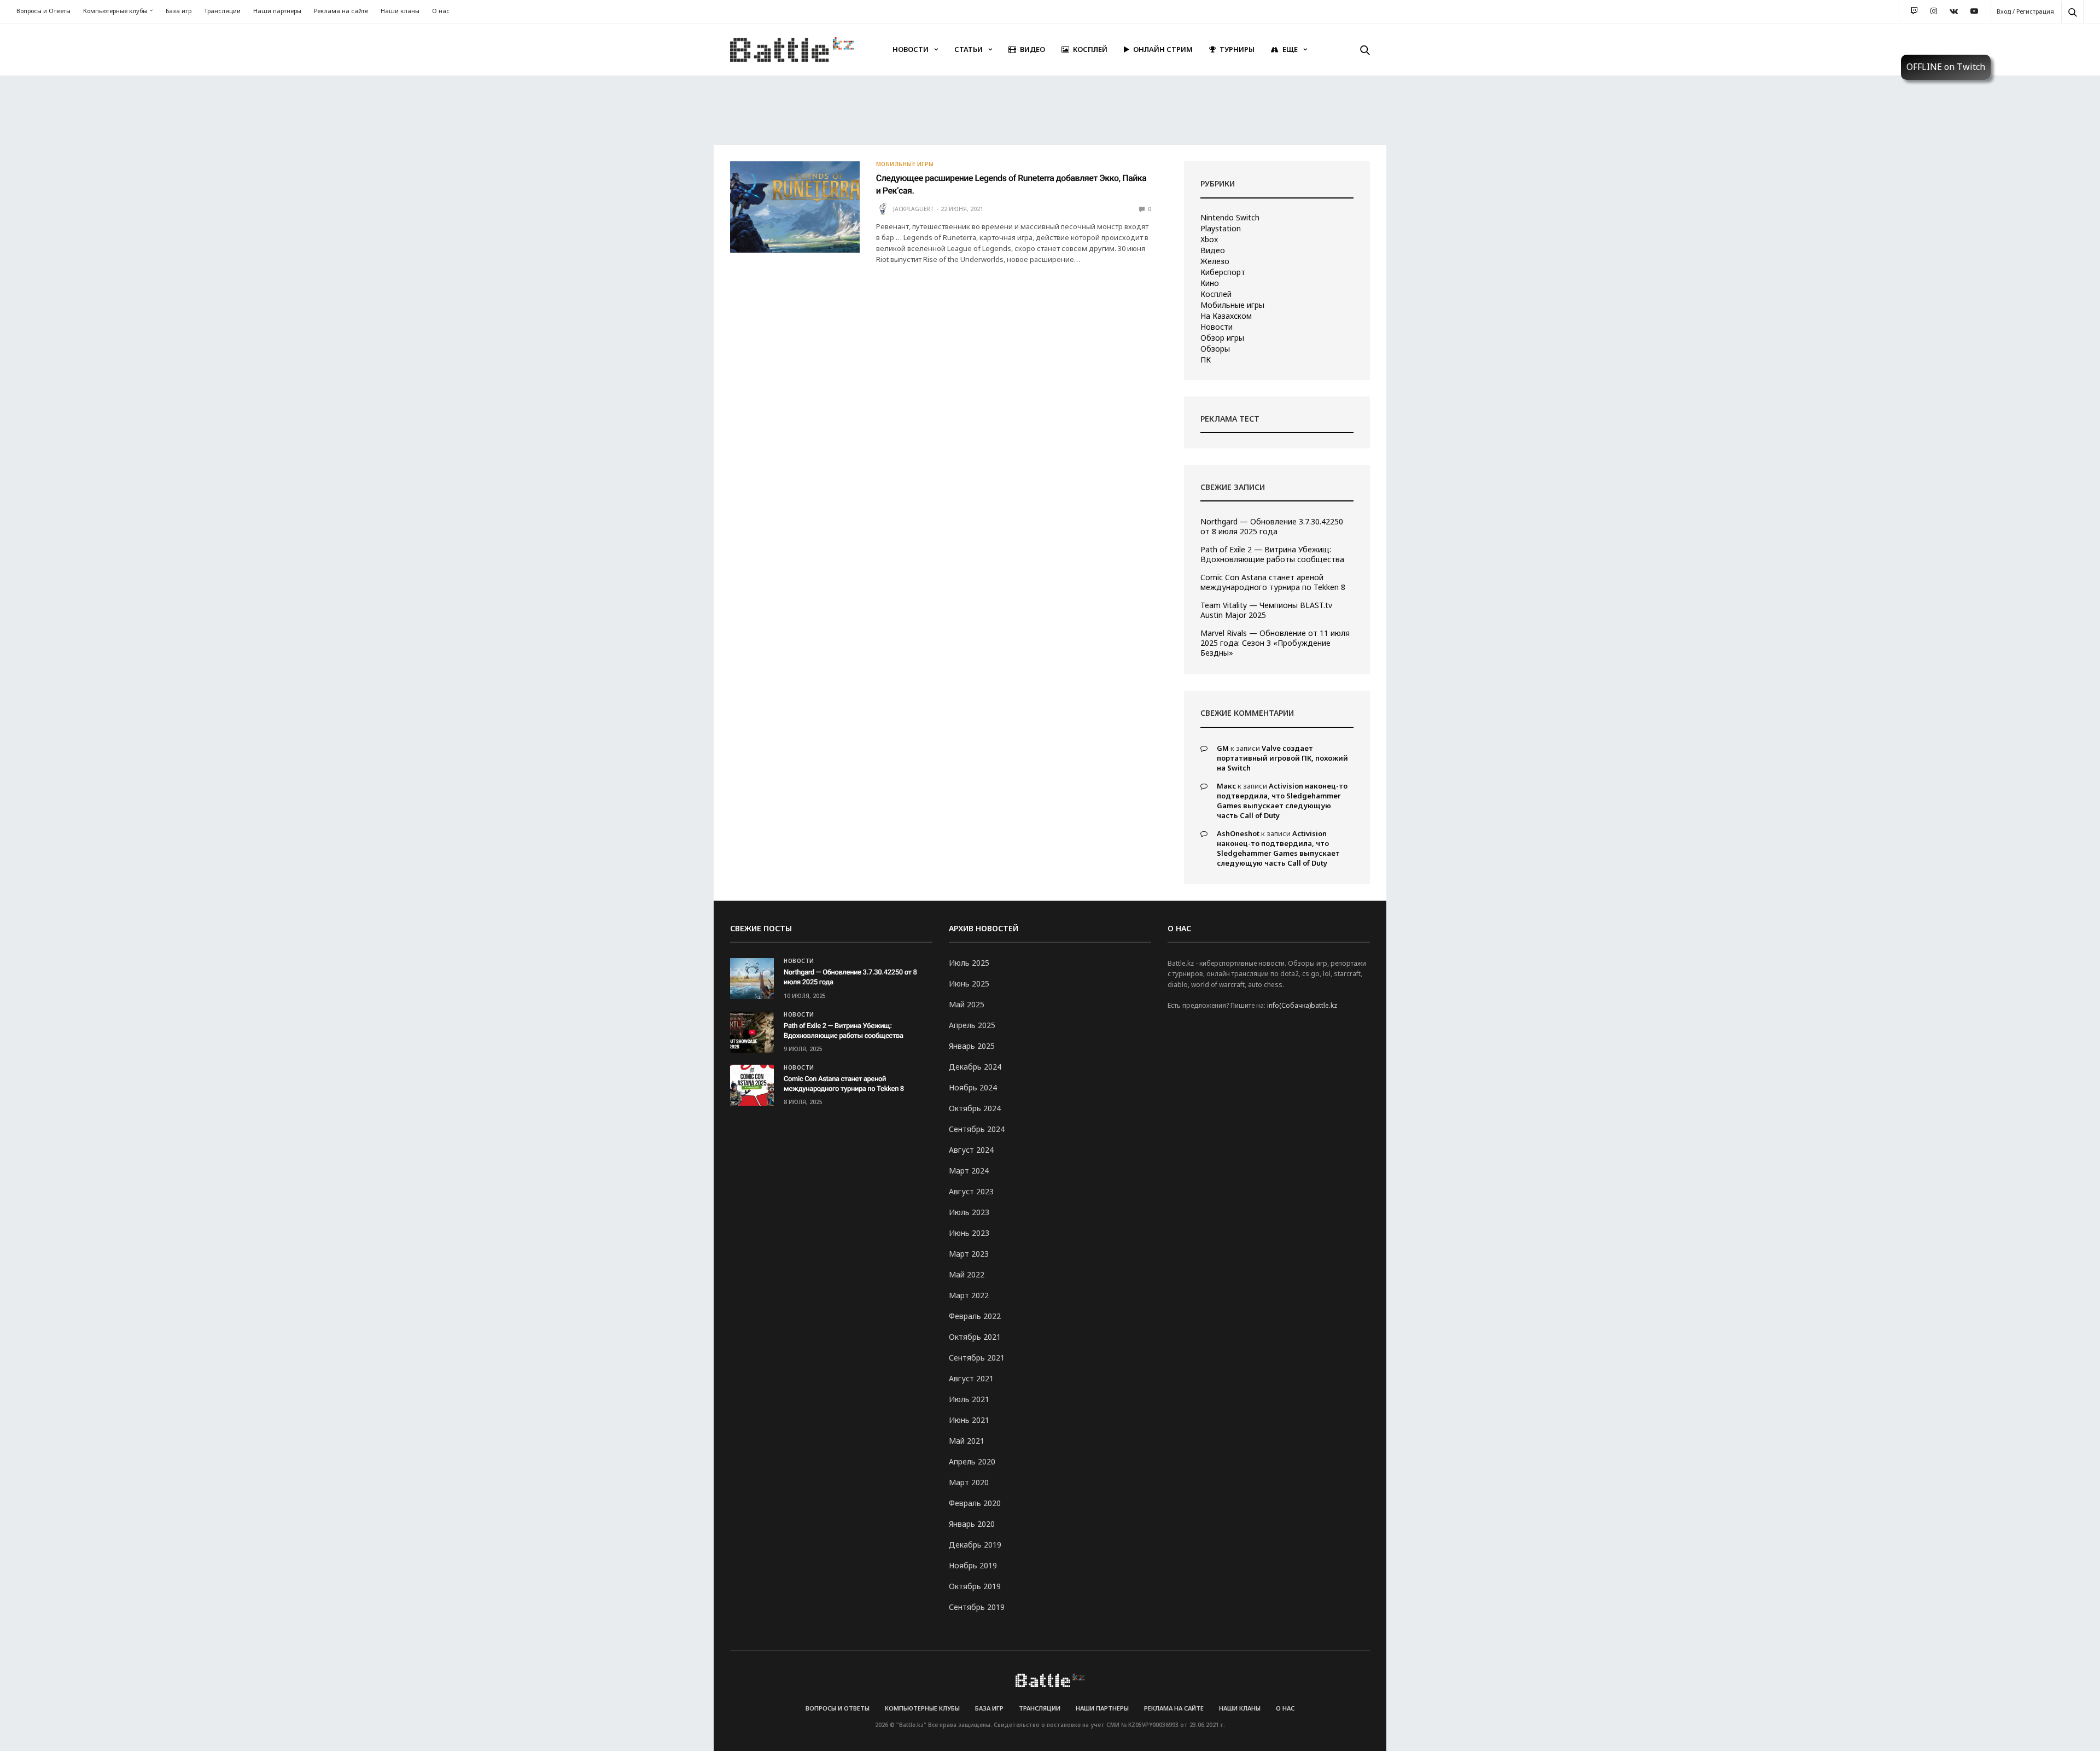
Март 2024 (969, 1171)
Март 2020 (969, 1482)
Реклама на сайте (341, 11)
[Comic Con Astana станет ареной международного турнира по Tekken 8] (752, 1085)
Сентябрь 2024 (977, 1129)
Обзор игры (1222, 338)
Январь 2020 (972, 1524)
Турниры (1237, 49)
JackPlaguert (914, 209)
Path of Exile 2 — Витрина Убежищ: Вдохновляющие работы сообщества (1272, 555)
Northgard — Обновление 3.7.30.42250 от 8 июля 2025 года (1272, 527)
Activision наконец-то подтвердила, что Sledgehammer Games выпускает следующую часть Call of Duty (1282, 801)
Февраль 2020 (975, 1503)
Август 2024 (971, 1150)
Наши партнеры (277, 11)
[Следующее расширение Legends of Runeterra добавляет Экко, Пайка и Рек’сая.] (795, 207)
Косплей (1090, 49)
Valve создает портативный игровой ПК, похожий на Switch (1282, 758)
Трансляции (222, 11)
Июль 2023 (969, 1212)
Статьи (969, 49)
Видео (1032, 49)
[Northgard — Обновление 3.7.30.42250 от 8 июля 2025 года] (752, 979)
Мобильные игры (905, 164)
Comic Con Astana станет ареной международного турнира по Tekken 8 (1273, 582)
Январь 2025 (972, 1046)
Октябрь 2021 (975, 1337)
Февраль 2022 (975, 1316)
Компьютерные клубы (115, 11)
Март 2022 (969, 1295)
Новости (911, 49)
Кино (1210, 283)
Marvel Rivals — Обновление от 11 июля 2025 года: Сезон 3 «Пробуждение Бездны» (1275, 643)
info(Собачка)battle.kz (1302, 1005)
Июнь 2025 (969, 984)
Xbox (1209, 240)
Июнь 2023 (969, 1233)
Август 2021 (971, 1378)
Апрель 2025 (972, 1025)
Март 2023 (969, 1254)
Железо (1215, 261)
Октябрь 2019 (975, 1586)
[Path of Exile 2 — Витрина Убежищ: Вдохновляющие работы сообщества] (752, 1032)
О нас (441, 11)
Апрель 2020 (972, 1461)
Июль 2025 (969, 963)
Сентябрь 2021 (977, 1358)
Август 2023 (971, 1191)
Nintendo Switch (1230, 218)
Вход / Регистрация (2025, 11)
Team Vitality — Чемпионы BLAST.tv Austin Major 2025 (1266, 610)
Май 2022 (967, 1274)
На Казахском (1226, 316)
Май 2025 (967, 1004)
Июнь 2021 (969, 1420)
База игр (179, 11)
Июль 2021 (969, 1399)
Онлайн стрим (1163, 49)
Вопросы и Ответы (43, 11)
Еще (1290, 49)
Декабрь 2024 (975, 1067)
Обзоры (1215, 349)
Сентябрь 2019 (977, 1607)
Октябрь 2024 (975, 1108)
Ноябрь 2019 (973, 1565)
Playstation (1221, 229)
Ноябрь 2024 (973, 1087)
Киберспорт (1223, 272)
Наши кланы (400, 11)
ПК (1206, 360)
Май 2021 (967, 1441)
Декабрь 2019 (975, 1545)
